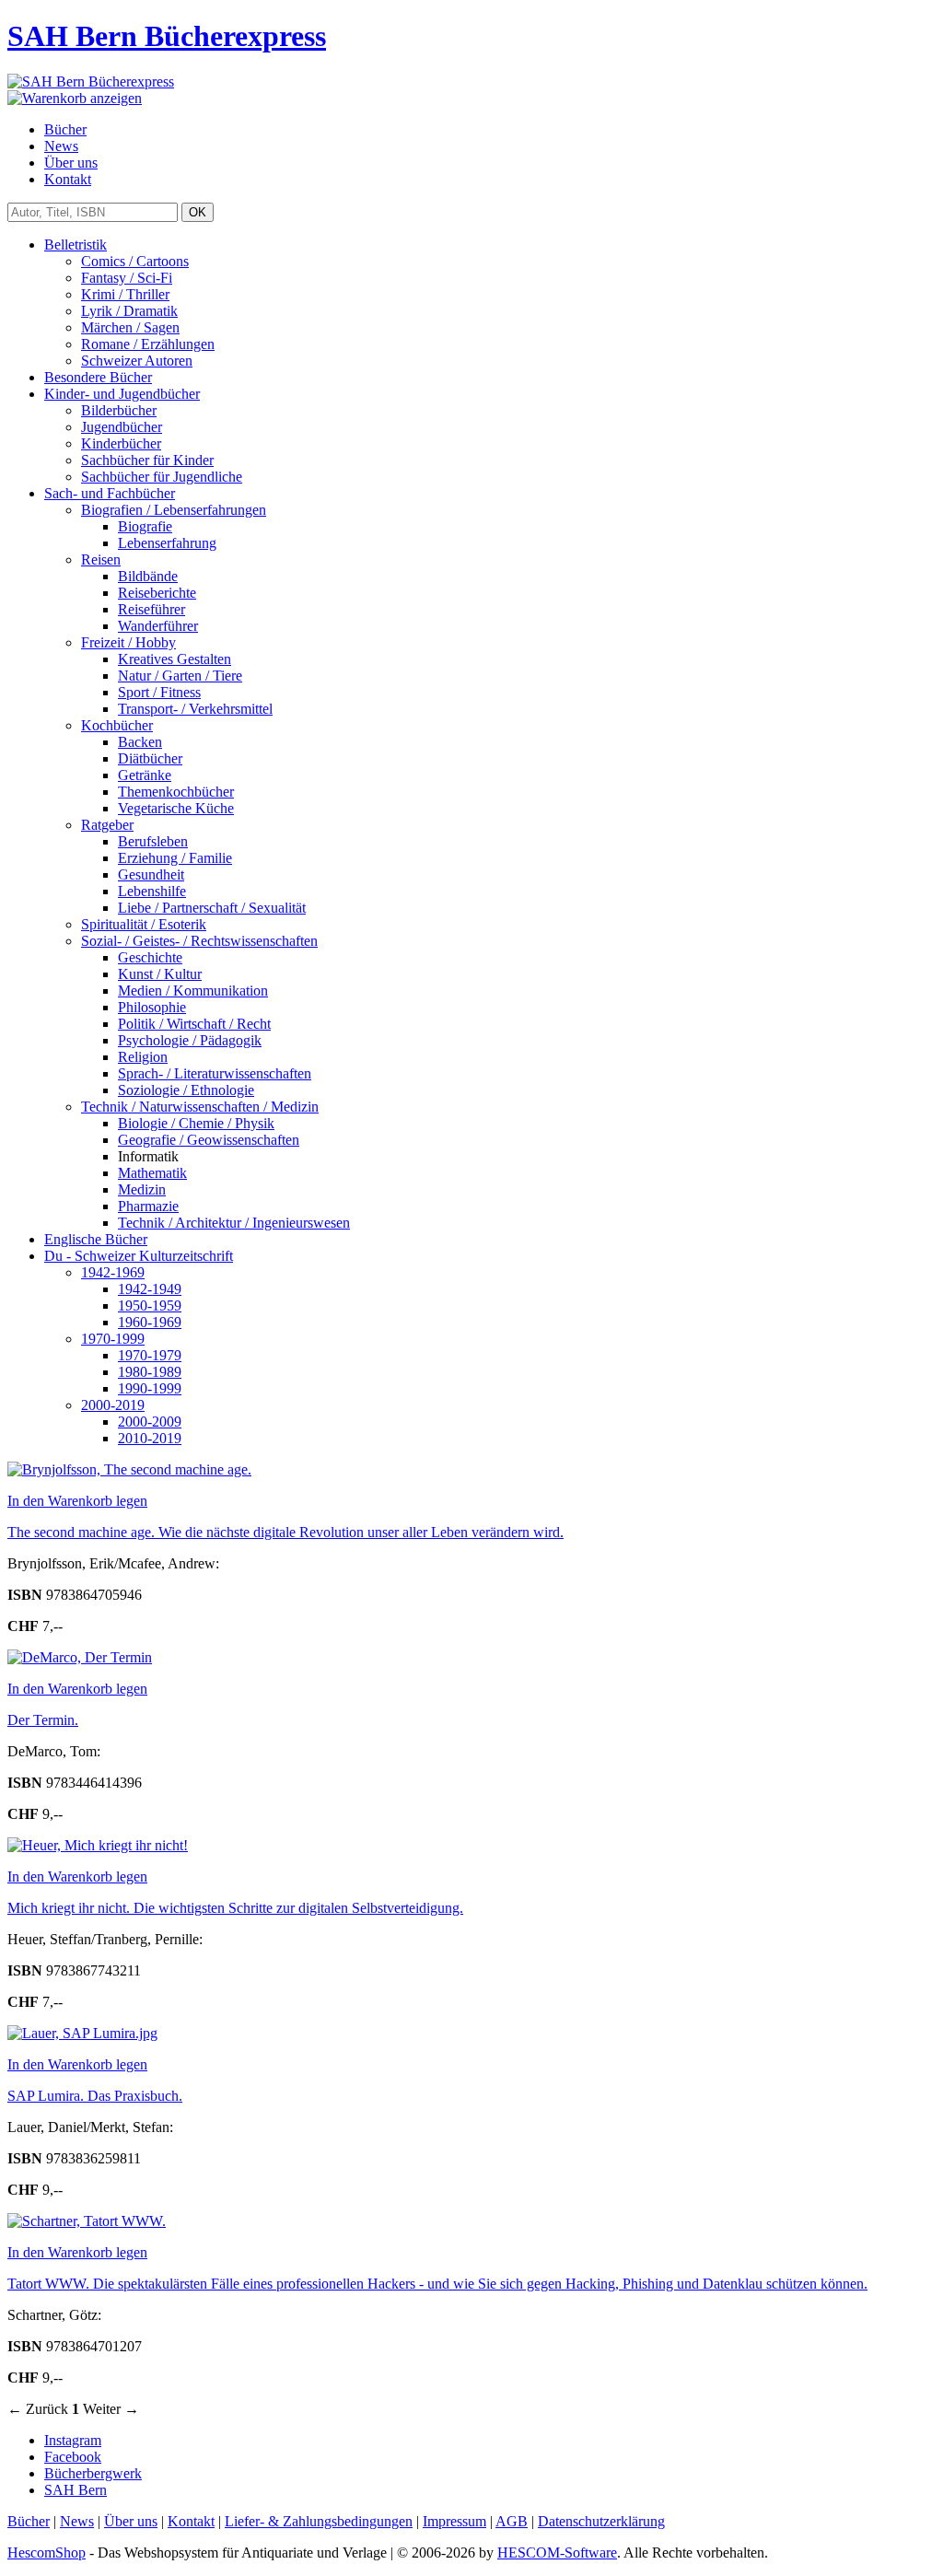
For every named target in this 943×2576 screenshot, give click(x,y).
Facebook (73, 2457)
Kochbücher (117, 725)
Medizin (142, 1189)
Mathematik (152, 1173)
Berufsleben (153, 841)
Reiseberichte (157, 593)
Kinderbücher (121, 443)
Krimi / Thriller (125, 294)
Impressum (454, 2521)
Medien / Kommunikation (193, 991)
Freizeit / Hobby (128, 642)
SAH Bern (76, 2490)
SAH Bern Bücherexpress (167, 36)
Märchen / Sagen (130, 327)
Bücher (65, 129)
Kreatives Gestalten (175, 659)
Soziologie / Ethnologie (186, 1090)
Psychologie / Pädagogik (190, 1040)
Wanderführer (158, 626)
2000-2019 (113, 1405)
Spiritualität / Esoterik (144, 924)
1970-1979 (150, 1355)
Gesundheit (151, 874)
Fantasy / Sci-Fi (127, 278)
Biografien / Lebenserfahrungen (174, 510)
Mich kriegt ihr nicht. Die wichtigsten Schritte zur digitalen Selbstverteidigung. (235, 1908)
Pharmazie (148, 1206)
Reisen (101, 559)
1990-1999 (150, 1388)
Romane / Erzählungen (148, 344)
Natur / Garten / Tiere (180, 676)
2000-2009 (150, 1422)
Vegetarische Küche (176, 808)
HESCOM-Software (557, 2553)
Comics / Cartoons (135, 261)
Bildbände (148, 576)
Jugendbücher (122, 427)
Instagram (73, 2440)
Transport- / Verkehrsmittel (195, 709)
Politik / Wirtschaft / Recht (194, 1024)
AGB (512, 2521)
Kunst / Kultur (160, 974)
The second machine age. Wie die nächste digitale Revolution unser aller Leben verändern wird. (285, 1532)
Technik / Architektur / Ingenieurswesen (234, 1223)
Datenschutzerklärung (601, 2521)
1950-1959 (150, 1305)
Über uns (71, 163)
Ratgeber (107, 825)
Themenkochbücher (176, 792)
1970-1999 (113, 1339)
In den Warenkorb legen (77, 1501)
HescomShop (47, 2553)
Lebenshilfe (152, 891)
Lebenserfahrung (167, 543)
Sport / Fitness (159, 692)
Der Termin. (43, 1720)
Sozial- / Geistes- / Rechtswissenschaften (199, 941)
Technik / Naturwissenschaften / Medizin (200, 1107)
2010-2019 (150, 1438)
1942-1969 (113, 1272)
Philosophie (152, 1007)
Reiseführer (151, 609)
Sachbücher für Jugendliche (162, 477)
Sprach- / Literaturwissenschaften (215, 1073)
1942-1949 (150, 1289)
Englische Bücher (96, 1239)
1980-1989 (150, 1372)
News (61, 146)
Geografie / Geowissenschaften (209, 1140)
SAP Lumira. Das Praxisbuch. (95, 2096)
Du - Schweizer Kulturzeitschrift (139, 1256)
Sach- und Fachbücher (110, 493)
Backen (140, 742)
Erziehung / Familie (175, 858)
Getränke (145, 775)
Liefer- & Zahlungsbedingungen (319, 2521)
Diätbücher (150, 758)
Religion (143, 1057)
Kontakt (68, 179)
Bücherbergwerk (93, 2473)
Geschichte (150, 957)
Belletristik (76, 245)
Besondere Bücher (98, 377)
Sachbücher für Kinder (147, 460)
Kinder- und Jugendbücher (122, 394)
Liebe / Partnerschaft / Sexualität (212, 908)
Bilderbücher (119, 410)
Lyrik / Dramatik (129, 311)
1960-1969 (150, 1322)
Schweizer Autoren (137, 361)
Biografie (145, 526)
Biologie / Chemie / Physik (196, 1123)
